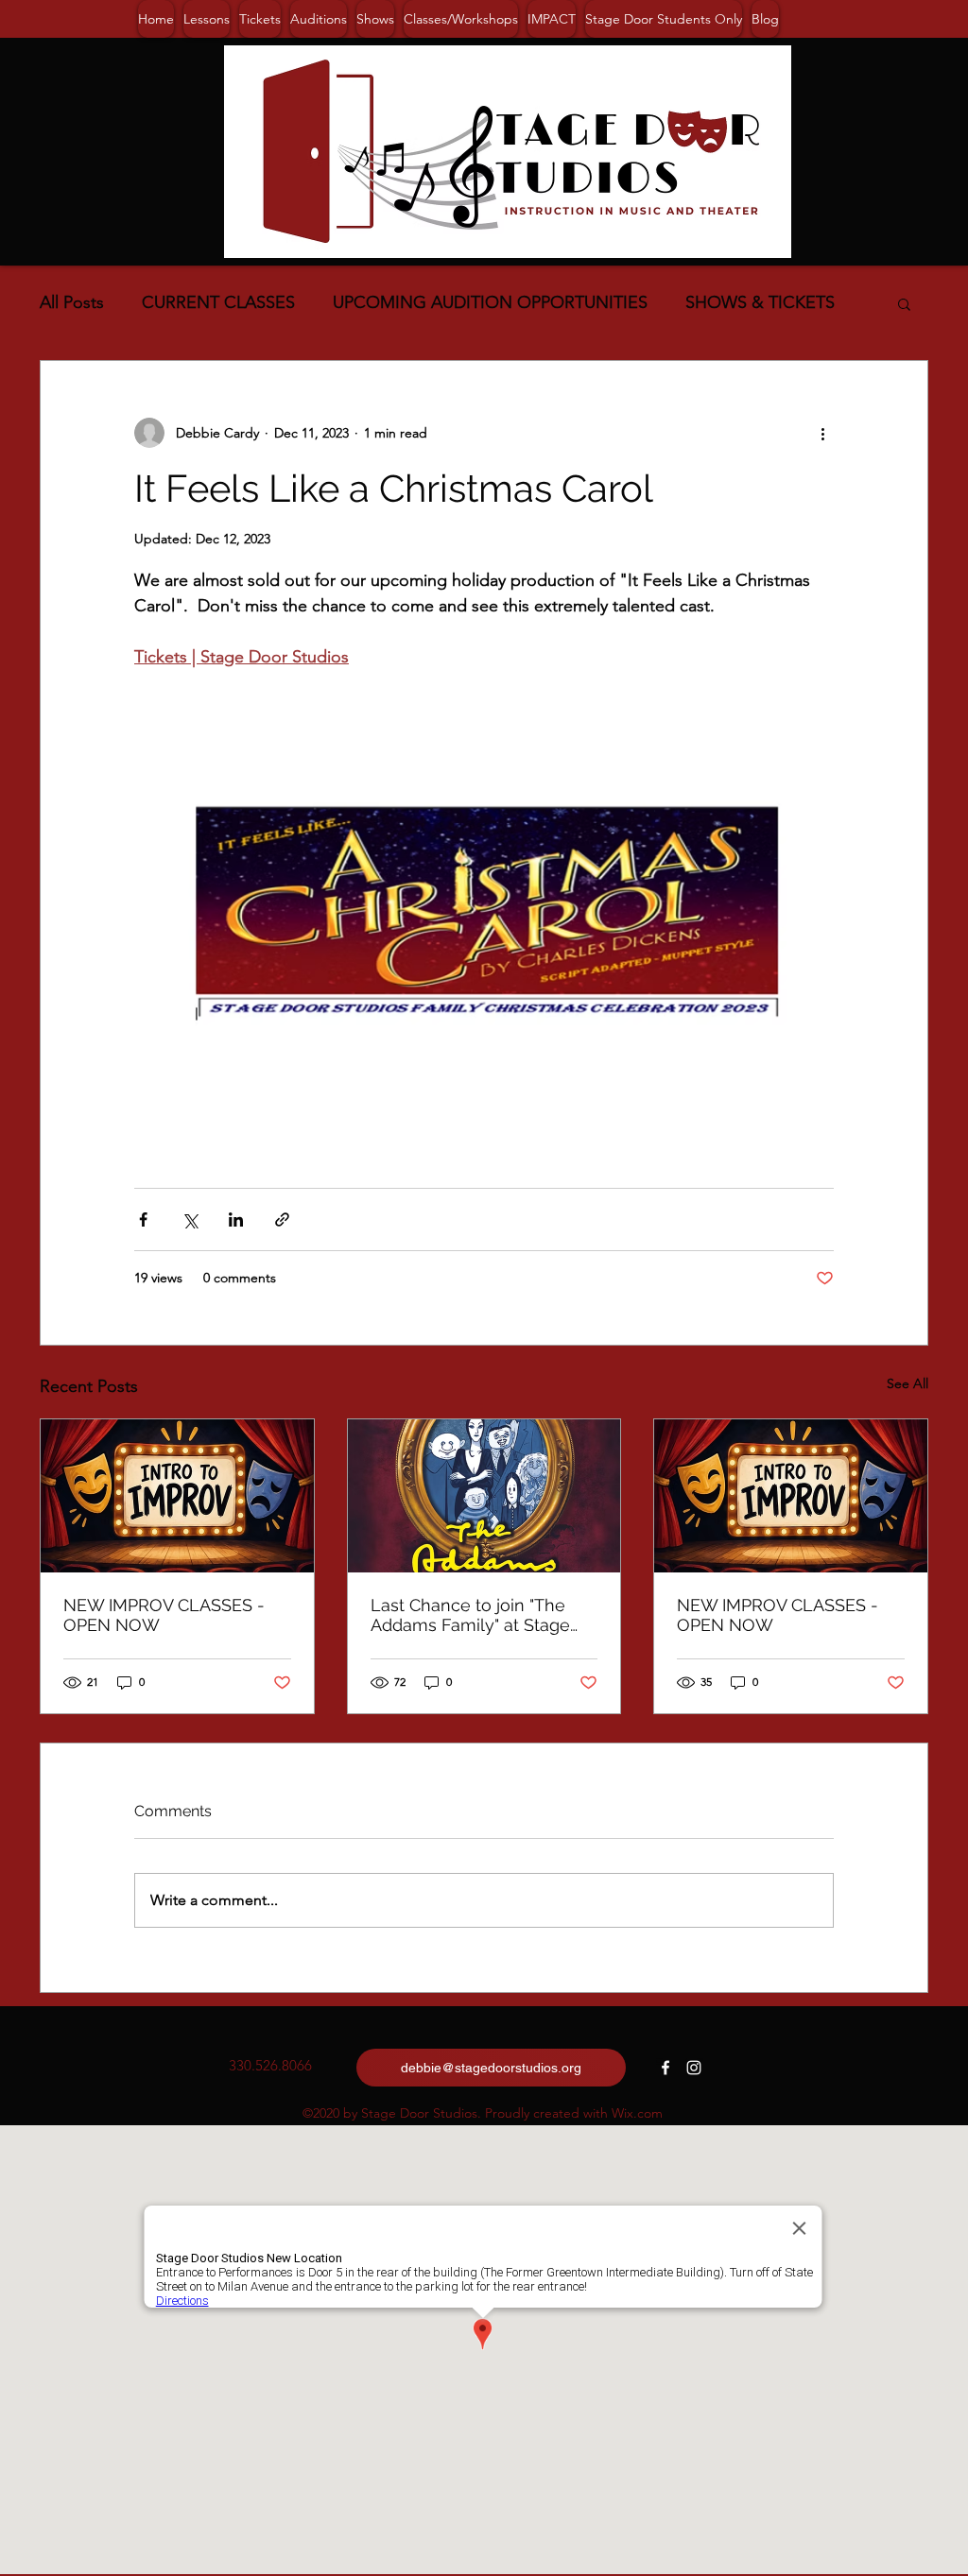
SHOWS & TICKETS (760, 302)
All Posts (72, 302)
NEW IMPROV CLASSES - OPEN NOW (164, 1615)
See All (907, 1383)
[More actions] (822, 433)
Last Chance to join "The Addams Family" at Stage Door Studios (470, 1615)
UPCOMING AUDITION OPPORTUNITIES (490, 302)
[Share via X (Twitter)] (190, 1219)
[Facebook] (665, 2068)
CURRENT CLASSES (218, 302)
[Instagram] (694, 2068)
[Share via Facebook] (143, 1219)
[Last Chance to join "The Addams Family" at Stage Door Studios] (484, 1496)
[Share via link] (282, 1219)
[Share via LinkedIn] (236, 1219)
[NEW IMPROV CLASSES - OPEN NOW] (177, 1496)
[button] (904, 303)
